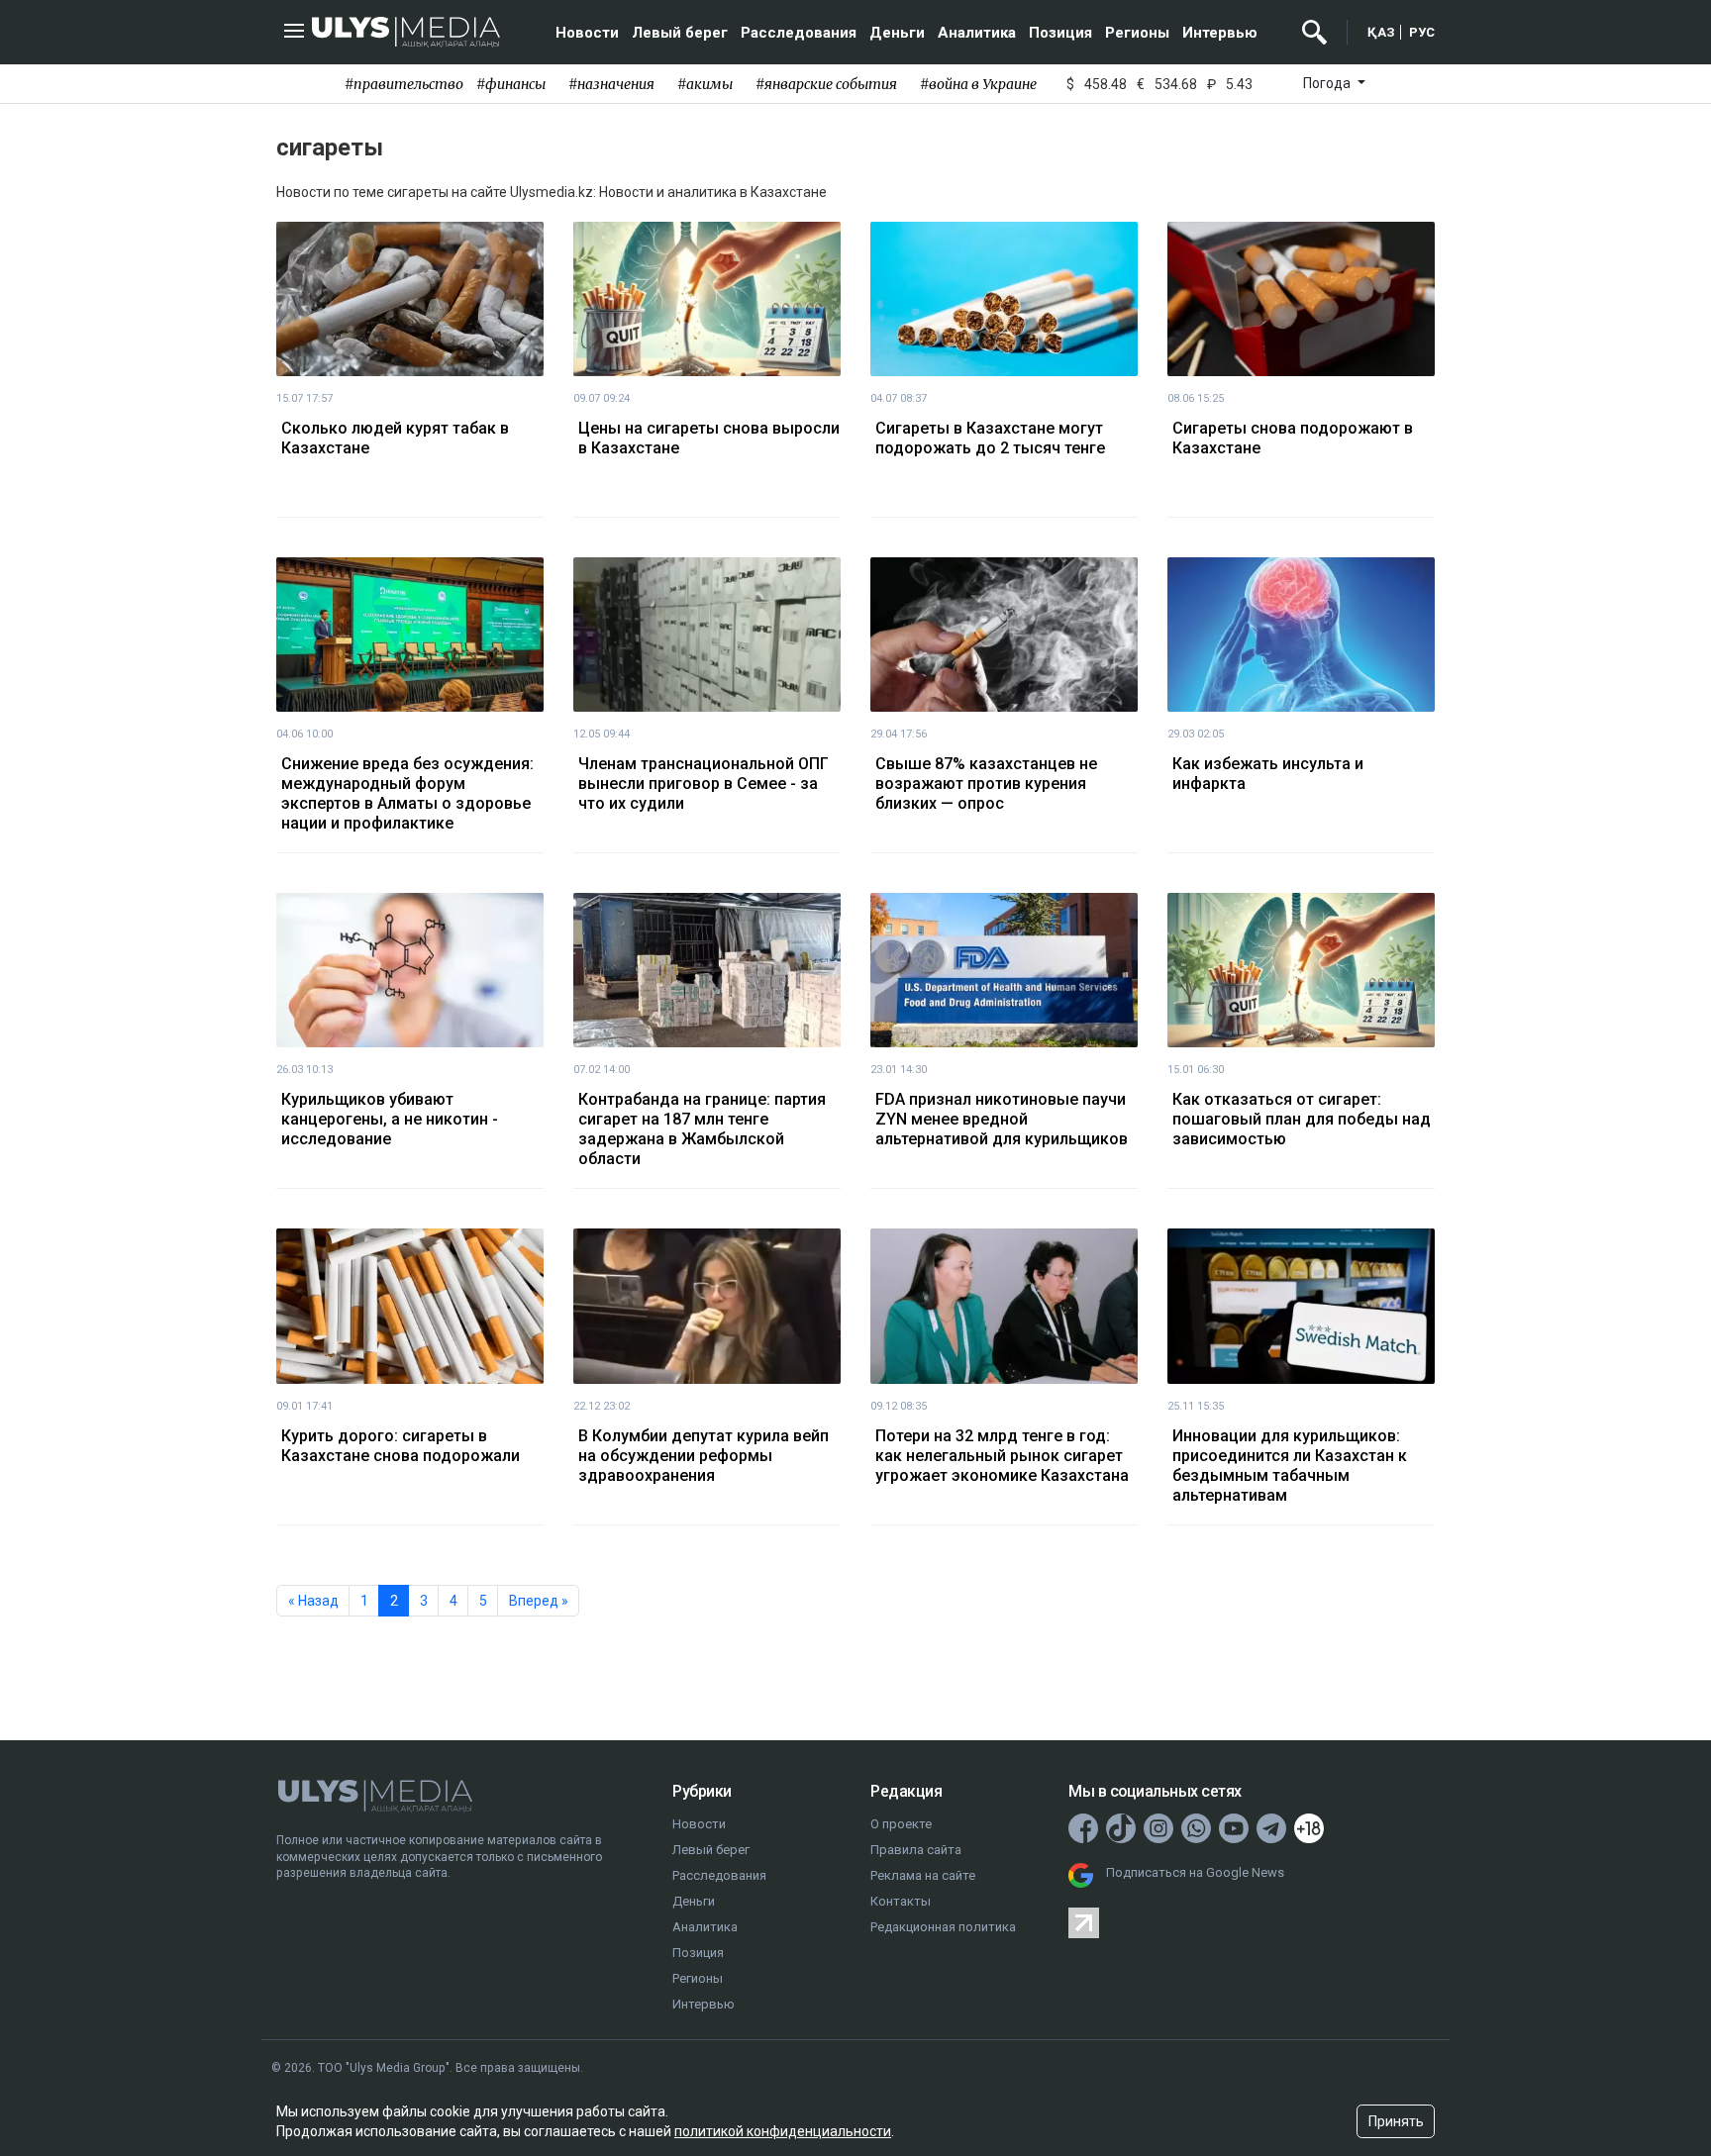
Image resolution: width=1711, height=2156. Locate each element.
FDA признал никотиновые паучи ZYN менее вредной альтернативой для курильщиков (1002, 1119)
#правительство (404, 84)
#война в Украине (978, 84)
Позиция (1060, 33)
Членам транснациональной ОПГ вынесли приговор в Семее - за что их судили (704, 784)
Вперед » (539, 1601)
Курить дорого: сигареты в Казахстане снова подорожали (401, 1446)
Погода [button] (1328, 83)
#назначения (611, 84)
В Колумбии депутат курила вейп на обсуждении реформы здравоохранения (704, 1456)
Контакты (901, 1901)
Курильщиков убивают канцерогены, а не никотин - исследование (390, 1119)
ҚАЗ (1381, 32)
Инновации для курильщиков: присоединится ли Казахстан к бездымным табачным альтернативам (1290, 1466)
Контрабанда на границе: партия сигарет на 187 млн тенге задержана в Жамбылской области (702, 1129)
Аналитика (977, 33)
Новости (587, 33)
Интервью (1220, 33)
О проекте (901, 1824)
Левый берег (680, 33)
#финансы (511, 84)
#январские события (826, 84)
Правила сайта (916, 1850)
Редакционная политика (943, 1927)
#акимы (705, 84)
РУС (1422, 32)
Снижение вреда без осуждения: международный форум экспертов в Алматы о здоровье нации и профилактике (407, 793)
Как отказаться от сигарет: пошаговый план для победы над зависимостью (1302, 1119)
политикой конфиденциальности (783, 2131)
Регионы (1137, 33)
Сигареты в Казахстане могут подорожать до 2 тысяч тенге (990, 438)
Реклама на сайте (923, 1875)
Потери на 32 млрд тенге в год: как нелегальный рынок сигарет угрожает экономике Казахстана (1002, 1456)
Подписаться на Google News (1195, 1872)
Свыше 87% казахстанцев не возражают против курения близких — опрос (986, 784)
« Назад (313, 1601)
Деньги (897, 33)
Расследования (799, 33)
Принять (1396, 2121)
